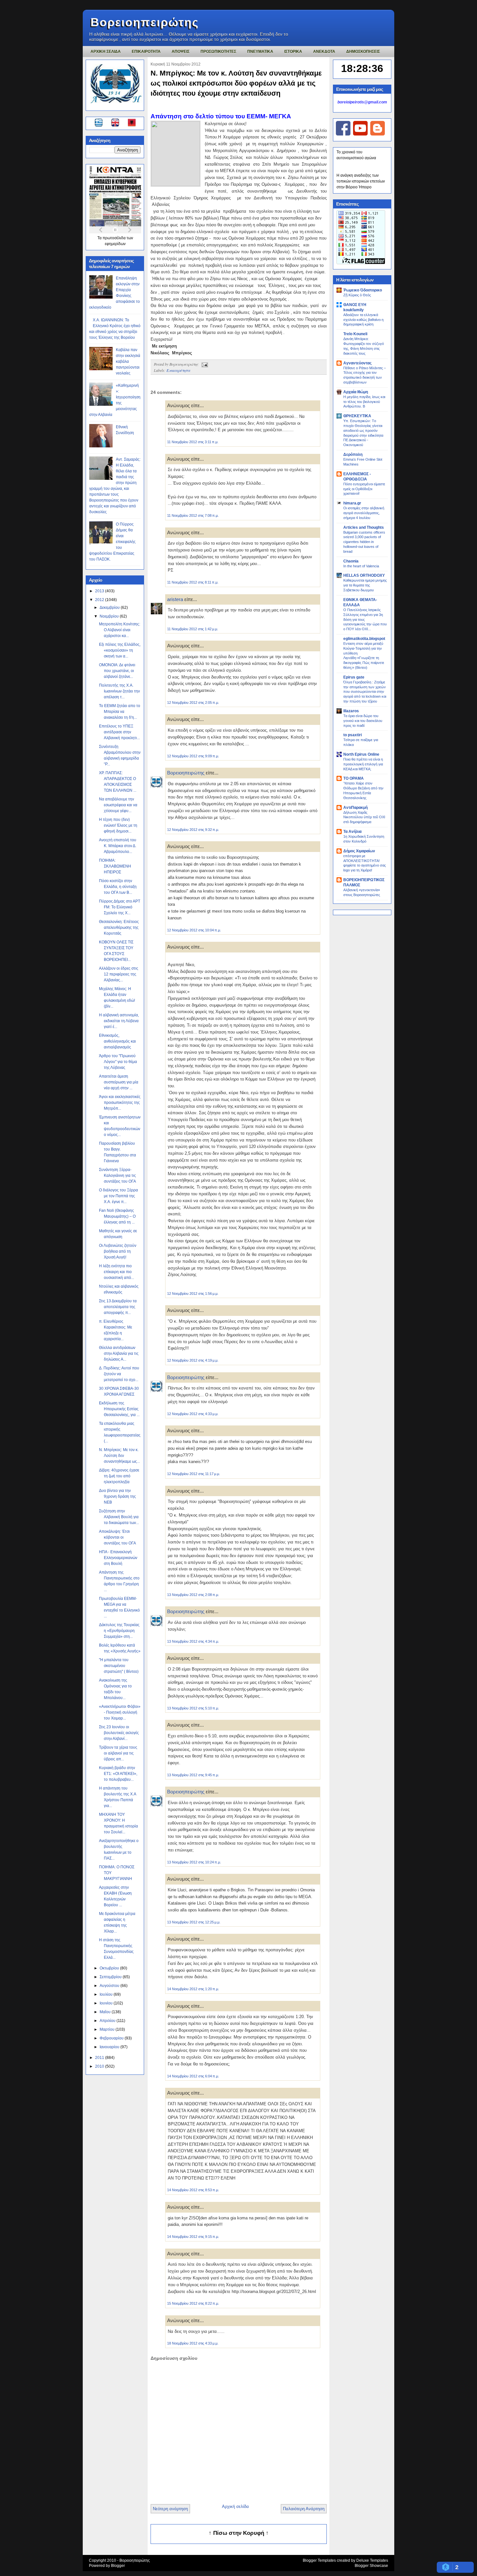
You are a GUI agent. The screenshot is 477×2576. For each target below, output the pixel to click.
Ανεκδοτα (324, 52)
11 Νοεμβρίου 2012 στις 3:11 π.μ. (193, 442)
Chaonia (351, 561)
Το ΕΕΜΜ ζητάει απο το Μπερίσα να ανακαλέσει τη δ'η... (120, 712)
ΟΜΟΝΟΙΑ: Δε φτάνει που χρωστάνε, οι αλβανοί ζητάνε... (117, 671)
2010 (100, 2066)
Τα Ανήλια (352, 832)
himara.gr (352, 503)
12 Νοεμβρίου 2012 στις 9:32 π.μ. (193, 830)
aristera (175, 599)
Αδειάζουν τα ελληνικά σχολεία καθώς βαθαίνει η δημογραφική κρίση (363, 320)
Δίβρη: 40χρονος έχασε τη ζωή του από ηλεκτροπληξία (119, 1476)
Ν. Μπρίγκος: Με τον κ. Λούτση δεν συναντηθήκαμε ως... (119, 1456)
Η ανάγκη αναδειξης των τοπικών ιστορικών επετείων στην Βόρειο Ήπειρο (361, 181)
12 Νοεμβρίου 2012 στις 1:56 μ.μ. (193, 1294)
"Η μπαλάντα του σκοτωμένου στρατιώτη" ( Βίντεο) (119, 1666)
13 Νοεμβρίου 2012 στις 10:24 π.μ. (194, 1862)
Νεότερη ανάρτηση (170, 2509)
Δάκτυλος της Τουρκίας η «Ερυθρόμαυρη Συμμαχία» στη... (119, 1631)
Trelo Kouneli (355, 334)
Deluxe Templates (372, 2560)
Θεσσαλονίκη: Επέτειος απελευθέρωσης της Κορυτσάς (119, 928)
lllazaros (351, 711)
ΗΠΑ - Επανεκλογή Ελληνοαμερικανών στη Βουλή (118, 1558)
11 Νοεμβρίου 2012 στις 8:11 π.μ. (193, 582)
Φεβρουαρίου (112, 2038)
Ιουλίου (107, 1994)
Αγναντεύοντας (357, 363)
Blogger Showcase (371, 2566)
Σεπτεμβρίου (111, 1977)
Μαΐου (106, 2012)
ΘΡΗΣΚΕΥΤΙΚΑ (357, 416)
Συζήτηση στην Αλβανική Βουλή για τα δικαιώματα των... (119, 1517)
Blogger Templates (319, 2560)
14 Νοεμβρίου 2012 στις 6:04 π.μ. (193, 2076)
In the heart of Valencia (361, 566)
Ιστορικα (293, 52)
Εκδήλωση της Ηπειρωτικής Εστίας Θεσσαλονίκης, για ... (119, 1409)
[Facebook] (343, 134)
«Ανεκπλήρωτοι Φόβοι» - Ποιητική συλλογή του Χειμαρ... (120, 1712)
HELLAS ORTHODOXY (364, 575)
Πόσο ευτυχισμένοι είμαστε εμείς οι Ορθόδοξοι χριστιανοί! (364, 489)
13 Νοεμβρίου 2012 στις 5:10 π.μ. (193, 1708)
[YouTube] (360, 134)
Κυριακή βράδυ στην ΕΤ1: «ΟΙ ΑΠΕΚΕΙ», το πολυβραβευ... (118, 1774)
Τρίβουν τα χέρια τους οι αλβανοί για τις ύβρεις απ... (118, 1753)
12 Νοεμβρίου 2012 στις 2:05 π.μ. (193, 703)
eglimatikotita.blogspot (364, 639)
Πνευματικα (260, 52)
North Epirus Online (361, 754)
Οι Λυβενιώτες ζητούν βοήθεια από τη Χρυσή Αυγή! (118, 1251)
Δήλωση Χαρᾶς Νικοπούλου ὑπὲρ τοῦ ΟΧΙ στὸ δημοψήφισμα (364, 817)
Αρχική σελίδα (235, 2506)
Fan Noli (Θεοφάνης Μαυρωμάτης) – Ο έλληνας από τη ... (117, 1216)
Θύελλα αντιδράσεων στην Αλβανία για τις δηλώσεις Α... (119, 1353)
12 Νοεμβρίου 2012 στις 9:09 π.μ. (193, 756)
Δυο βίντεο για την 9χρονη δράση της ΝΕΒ (117, 1496)
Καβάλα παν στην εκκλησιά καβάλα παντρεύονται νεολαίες (128, 361)
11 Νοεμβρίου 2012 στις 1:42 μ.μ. (193, 629)
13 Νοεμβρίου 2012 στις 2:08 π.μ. (193, 1595)
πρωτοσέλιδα (115, 238)
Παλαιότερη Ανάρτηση (304, 2509)
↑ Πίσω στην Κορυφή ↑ (239, 2533)
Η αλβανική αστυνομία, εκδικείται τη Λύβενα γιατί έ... (119, 1021)
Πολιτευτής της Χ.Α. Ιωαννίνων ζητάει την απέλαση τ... (119, 691)
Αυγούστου (110, 1986)
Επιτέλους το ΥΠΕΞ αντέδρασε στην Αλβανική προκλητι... (119, 732)
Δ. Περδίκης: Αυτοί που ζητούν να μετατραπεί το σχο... (119, 1374)
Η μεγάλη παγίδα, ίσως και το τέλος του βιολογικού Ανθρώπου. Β (364, 402)
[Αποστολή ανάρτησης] (204, 364)
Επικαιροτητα (146, 52)
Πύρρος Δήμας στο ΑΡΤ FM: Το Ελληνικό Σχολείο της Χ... (120, 907)
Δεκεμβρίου (110, 608)
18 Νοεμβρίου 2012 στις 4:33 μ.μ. (193, 2343)
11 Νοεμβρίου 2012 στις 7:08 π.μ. (193, 515)
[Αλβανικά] (132, 124)
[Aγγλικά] (119, 124)
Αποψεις (181, 52)
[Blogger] (378, 134)
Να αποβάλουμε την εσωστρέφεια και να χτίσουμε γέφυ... (118, 805)
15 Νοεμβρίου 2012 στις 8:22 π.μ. (193, 2303)
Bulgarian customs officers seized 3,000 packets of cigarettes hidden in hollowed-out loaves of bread (364, 542)
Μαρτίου (108, 2029)
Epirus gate (354, 677)
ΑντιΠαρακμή (355, 808)
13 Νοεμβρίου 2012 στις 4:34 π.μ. (193, 1641)
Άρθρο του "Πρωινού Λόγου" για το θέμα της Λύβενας (118, 1062)
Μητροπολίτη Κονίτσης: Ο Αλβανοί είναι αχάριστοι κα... (120, 630)
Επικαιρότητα (178, 370)
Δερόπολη (353, 455)
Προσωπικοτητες (218, 52)
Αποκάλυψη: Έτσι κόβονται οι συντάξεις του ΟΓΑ (117, 1537)
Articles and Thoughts (364, 527)
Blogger (118, 2566)
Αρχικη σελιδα (106, 52)
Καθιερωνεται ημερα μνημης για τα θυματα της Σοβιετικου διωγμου (365, 585)
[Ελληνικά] (100, 124)
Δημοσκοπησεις (363, 52)
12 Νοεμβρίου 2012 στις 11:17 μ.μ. (194, 1474)
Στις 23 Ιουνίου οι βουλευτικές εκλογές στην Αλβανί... (119, 1733)
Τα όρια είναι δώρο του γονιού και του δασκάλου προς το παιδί (363, 721)
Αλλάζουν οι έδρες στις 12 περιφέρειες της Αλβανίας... (119, 974)
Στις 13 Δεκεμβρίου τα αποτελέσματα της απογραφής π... (118, 1307)
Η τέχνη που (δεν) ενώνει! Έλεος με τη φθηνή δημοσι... (118, 825)
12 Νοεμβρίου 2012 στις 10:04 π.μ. (194, 930)
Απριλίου (108, 2021)
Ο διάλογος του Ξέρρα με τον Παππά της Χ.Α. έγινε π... (118, 1196)
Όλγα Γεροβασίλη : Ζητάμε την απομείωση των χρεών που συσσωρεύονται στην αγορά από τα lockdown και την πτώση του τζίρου (365, 692)
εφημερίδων (115, 244)
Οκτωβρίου (110, 1968)
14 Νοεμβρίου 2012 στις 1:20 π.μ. (193, 1989)
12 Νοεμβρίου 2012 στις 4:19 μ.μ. (193, 1360)
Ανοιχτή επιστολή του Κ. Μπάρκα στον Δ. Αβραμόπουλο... (118, 846)
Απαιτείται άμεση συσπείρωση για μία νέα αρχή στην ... (119, 1082)
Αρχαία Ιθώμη (356, 392)
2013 (100, 591)
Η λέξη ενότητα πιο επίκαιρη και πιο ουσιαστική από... (116, 1272)
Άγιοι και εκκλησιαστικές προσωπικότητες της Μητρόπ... (120, 1103)
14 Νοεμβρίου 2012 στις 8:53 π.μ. (193, 2190)
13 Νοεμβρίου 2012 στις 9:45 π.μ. (193, 1775)
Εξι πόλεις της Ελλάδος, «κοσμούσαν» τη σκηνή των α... (120, 650)
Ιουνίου (107, 2003)
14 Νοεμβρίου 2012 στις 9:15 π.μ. (193, 2237)
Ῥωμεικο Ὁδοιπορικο (363, 290)
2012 (100, 600)
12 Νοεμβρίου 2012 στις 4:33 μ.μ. (193, 1414)
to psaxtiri (353, 735)
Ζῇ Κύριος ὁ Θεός (357, 295)
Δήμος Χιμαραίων (359, 851)
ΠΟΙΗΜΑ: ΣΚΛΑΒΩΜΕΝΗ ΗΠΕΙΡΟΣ (115, 866)
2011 (100, 2058)
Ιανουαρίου (110, 2047)
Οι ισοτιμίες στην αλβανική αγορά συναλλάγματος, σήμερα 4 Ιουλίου (364, 513)
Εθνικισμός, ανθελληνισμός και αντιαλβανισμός (117, 1041)
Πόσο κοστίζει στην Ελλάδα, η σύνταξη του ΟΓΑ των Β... (118, 887)
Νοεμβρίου (110, 616)
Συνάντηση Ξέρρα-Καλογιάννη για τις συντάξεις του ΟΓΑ (117, 1176)
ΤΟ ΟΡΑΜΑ (354, 778)
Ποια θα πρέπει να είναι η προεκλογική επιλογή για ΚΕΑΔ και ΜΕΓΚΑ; (363, 764)
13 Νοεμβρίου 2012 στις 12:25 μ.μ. (194, 1922)
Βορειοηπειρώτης (145, 22)
